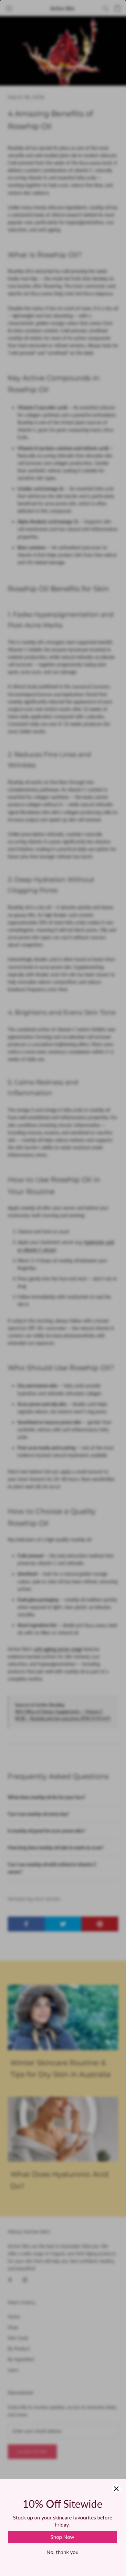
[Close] (116, 2489)
